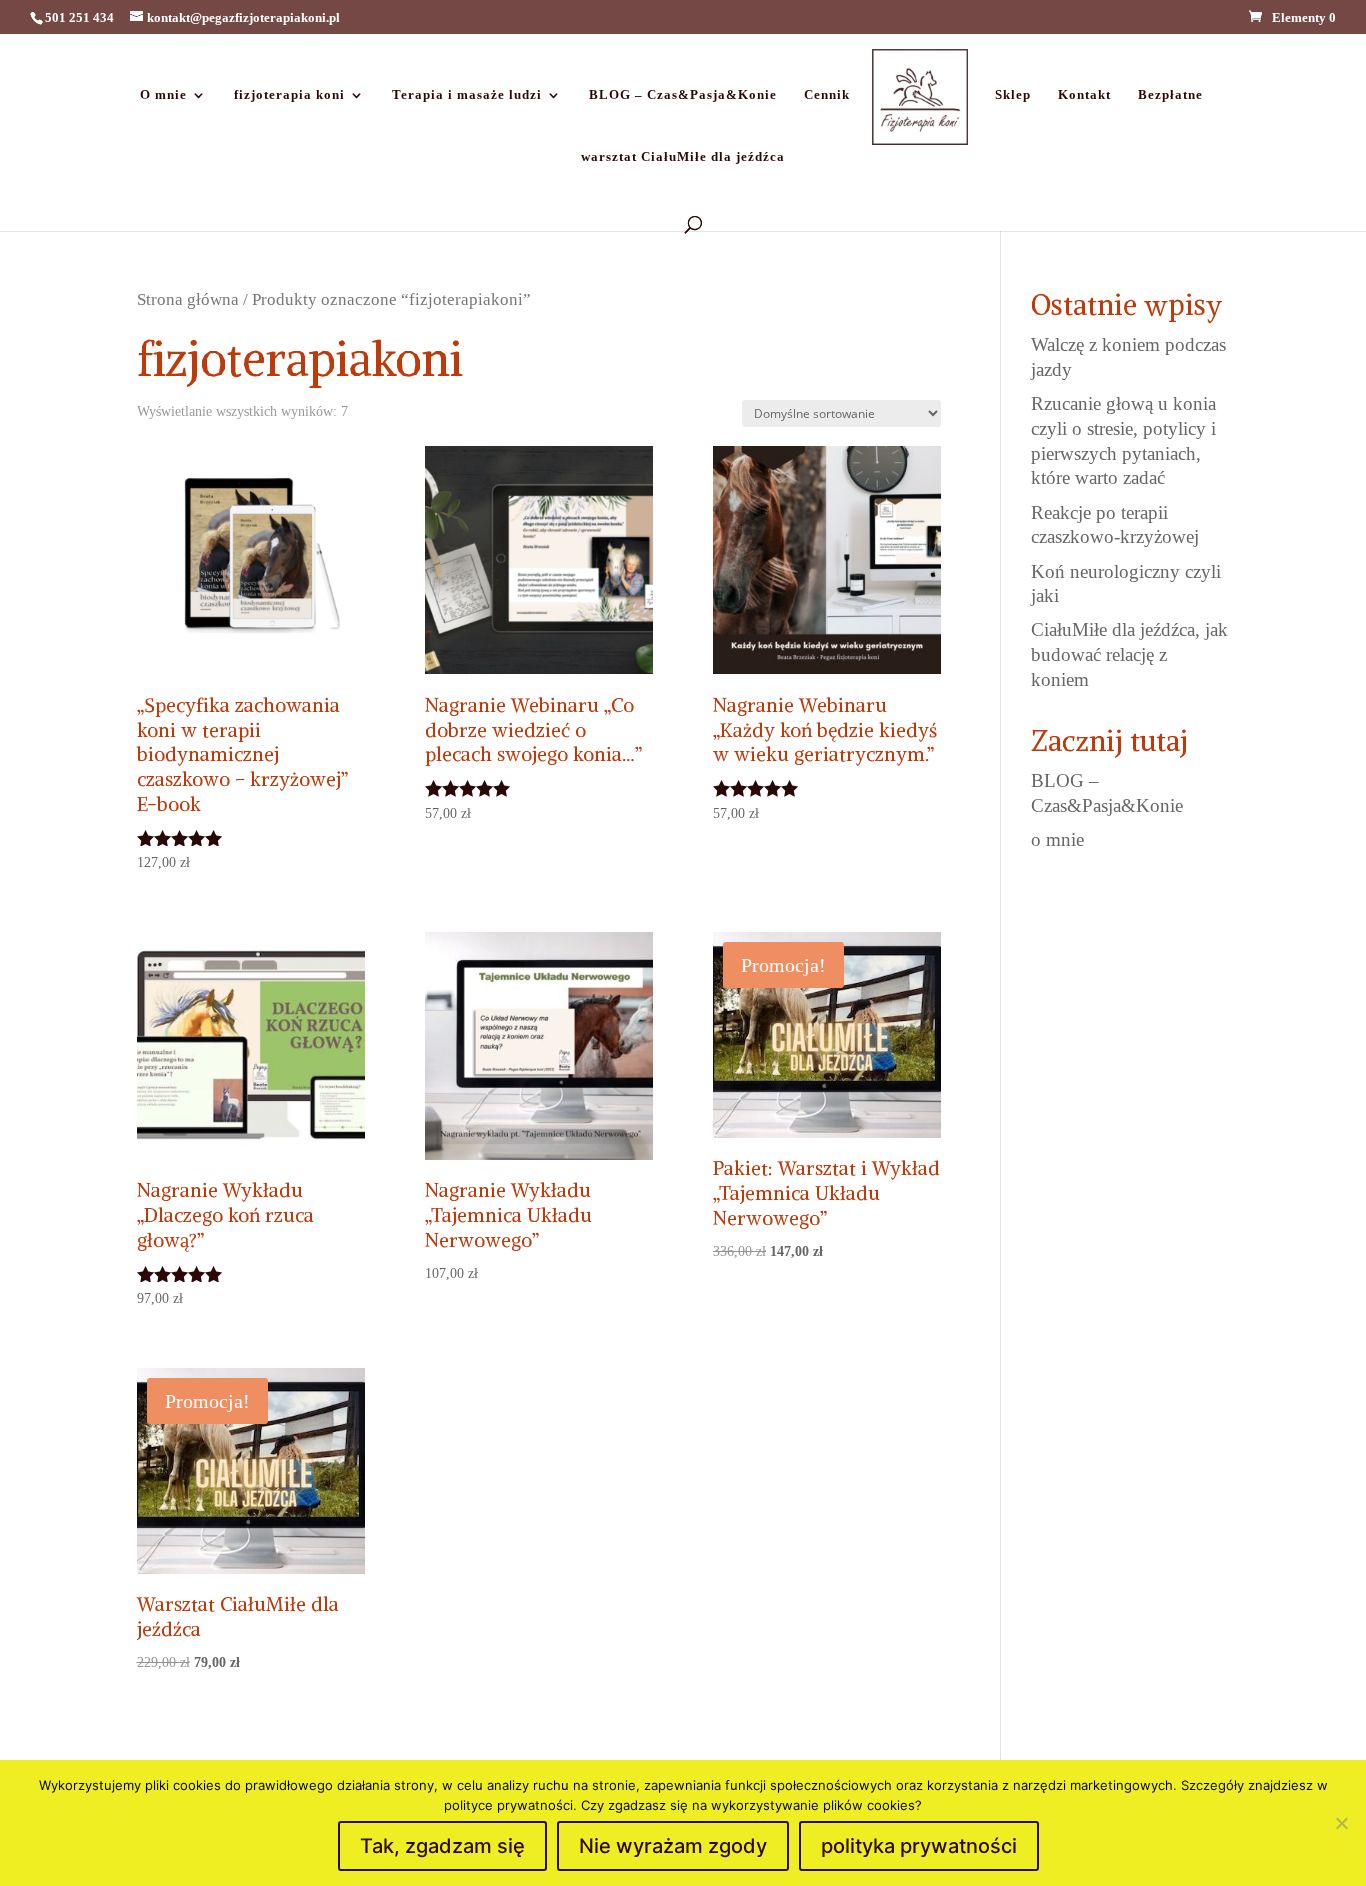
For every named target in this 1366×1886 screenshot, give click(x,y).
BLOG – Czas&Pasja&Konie (683, 95)
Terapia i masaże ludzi (467, 95)
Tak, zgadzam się (442, 1846)
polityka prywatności (919, 1846)
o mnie (1057, 839)
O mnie (163, 95)
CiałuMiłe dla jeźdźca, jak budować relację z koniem (1129, 654)
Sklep (1013, 95)
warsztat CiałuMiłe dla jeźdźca (683, 157)
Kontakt (1084, 95)
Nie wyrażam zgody (673, 1846)
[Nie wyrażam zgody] (1341, 1823)
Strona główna (188, 299)
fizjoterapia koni (289, 95)
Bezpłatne (1170, 95)
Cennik (827, 95)
